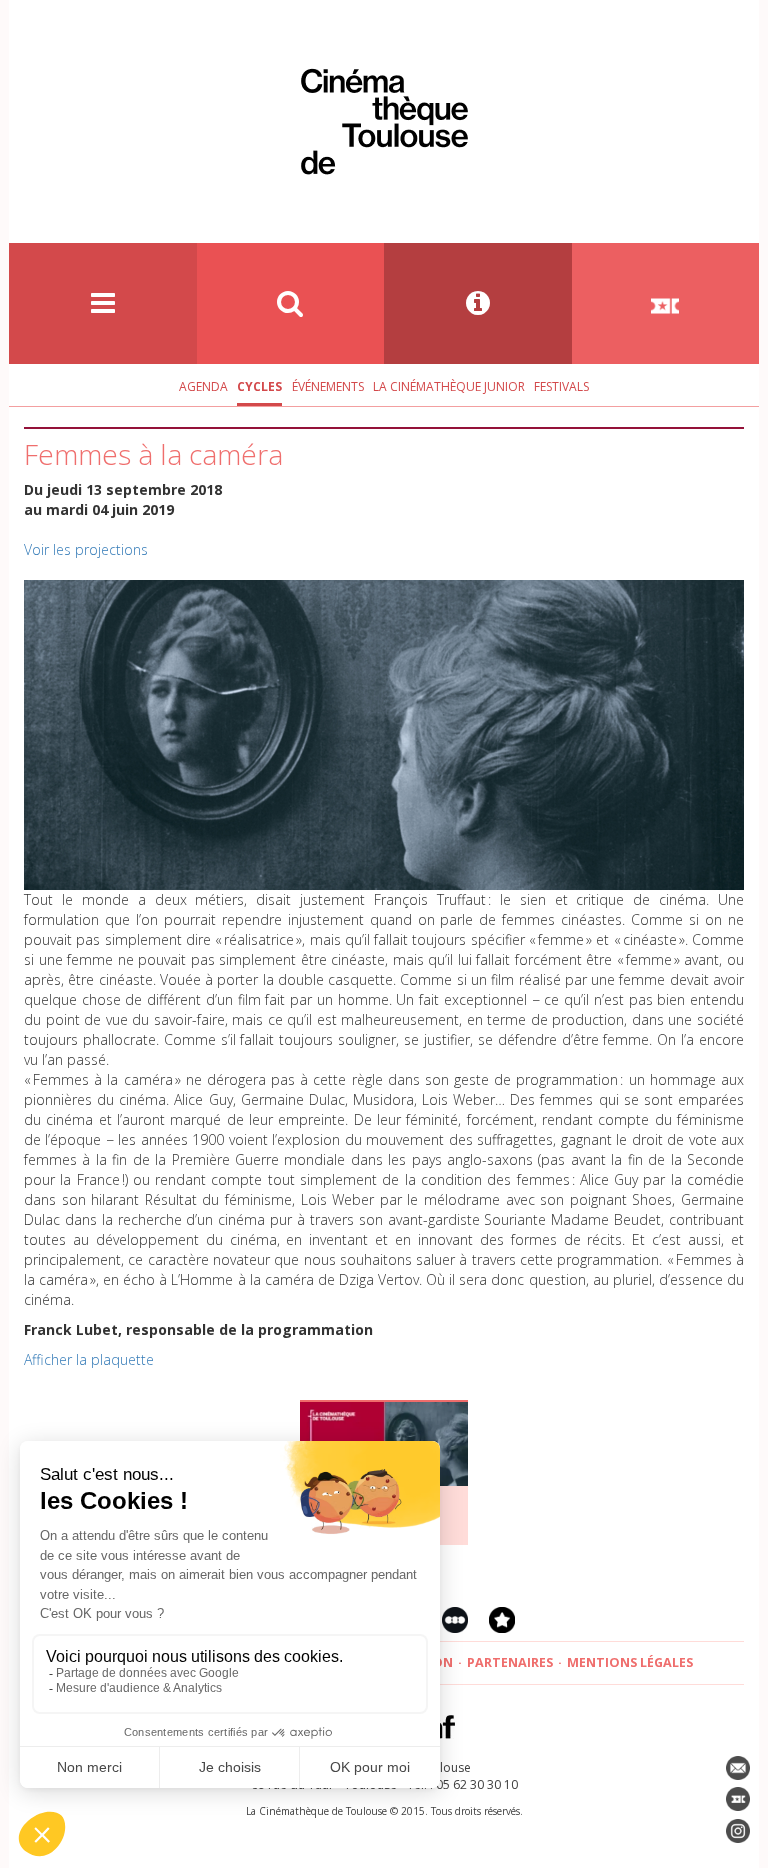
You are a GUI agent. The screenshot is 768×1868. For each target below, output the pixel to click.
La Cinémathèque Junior (449, 386)
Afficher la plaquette (89, 1359)
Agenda (203, 386)
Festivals (561, 386)
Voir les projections (86, 549)
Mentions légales (630, 1662)
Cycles (259, 386)
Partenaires (510, 1662)
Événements (328, 386)
